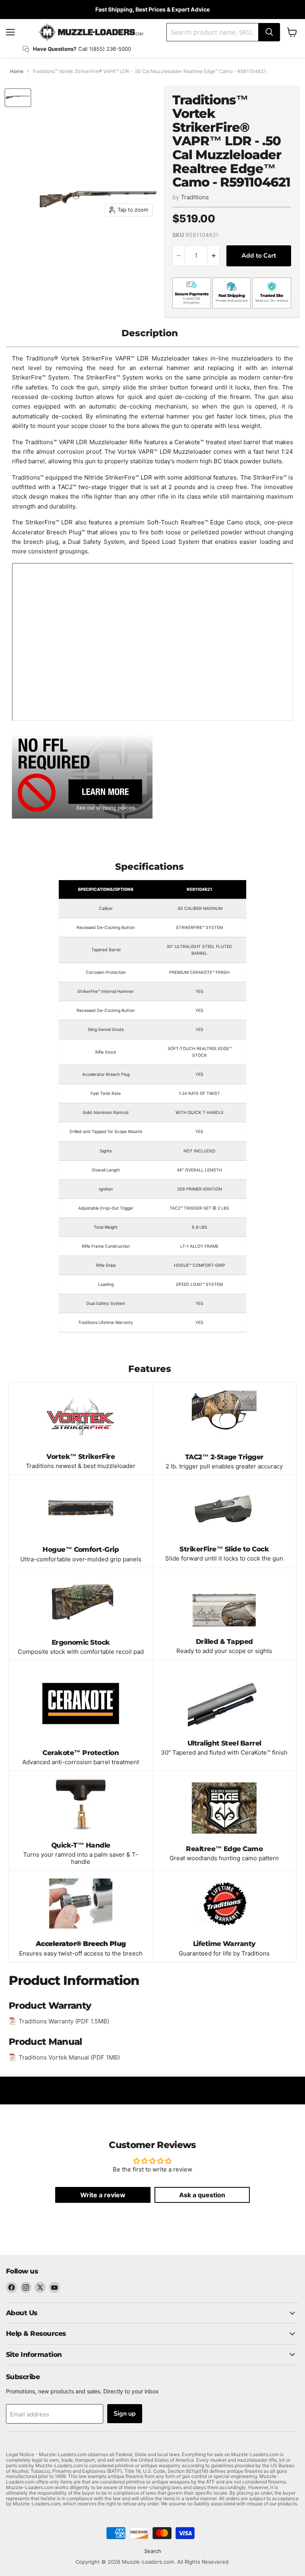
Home (17, 71)
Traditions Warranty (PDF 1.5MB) (64, 2021)
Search (153, 2551)
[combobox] (212, 32)
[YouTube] (54, 2287)
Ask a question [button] (202, 2195)
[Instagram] (26, 2287)
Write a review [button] (103, 2195)
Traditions (195, 197)
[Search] (269, 32)
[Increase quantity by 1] (214, 256)
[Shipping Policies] (82, 775)
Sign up (125, 2414)
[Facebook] (12, 2287)
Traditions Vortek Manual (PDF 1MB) (69, 2057)
